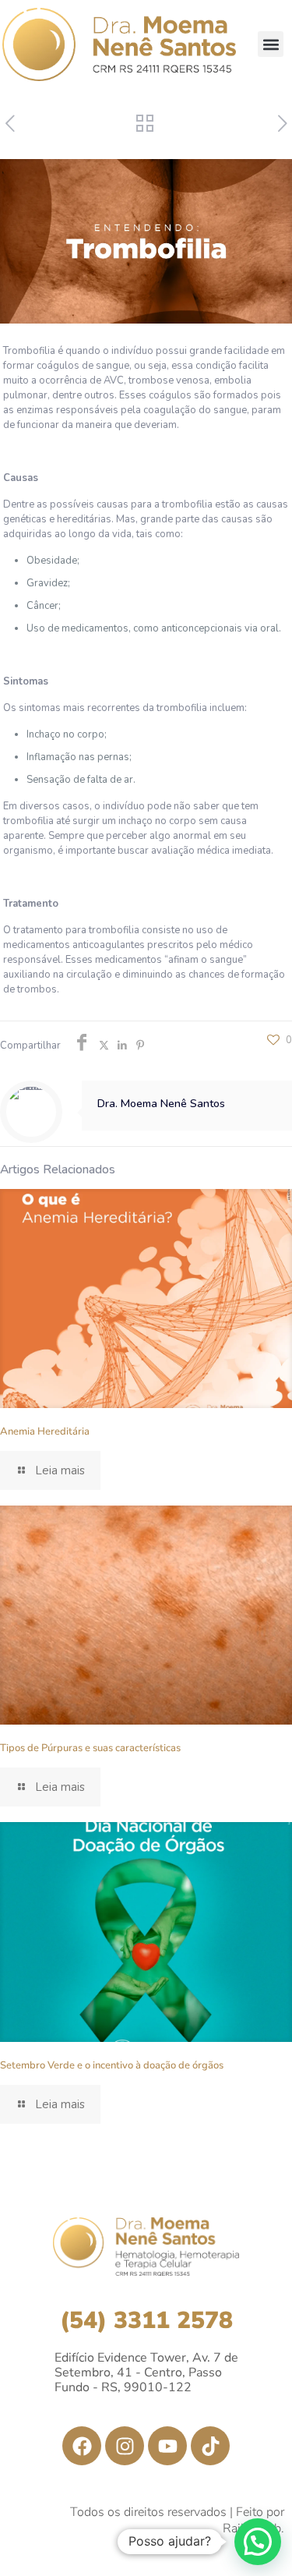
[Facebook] (82, 2446)
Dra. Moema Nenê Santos (161, 1104)
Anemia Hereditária (45, 1431)
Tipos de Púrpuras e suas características (90, 1748)
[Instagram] (125, 2446)
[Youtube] (167, 2446)
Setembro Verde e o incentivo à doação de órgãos (112, 2065)
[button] (271, 44)
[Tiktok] (210, 2446)
